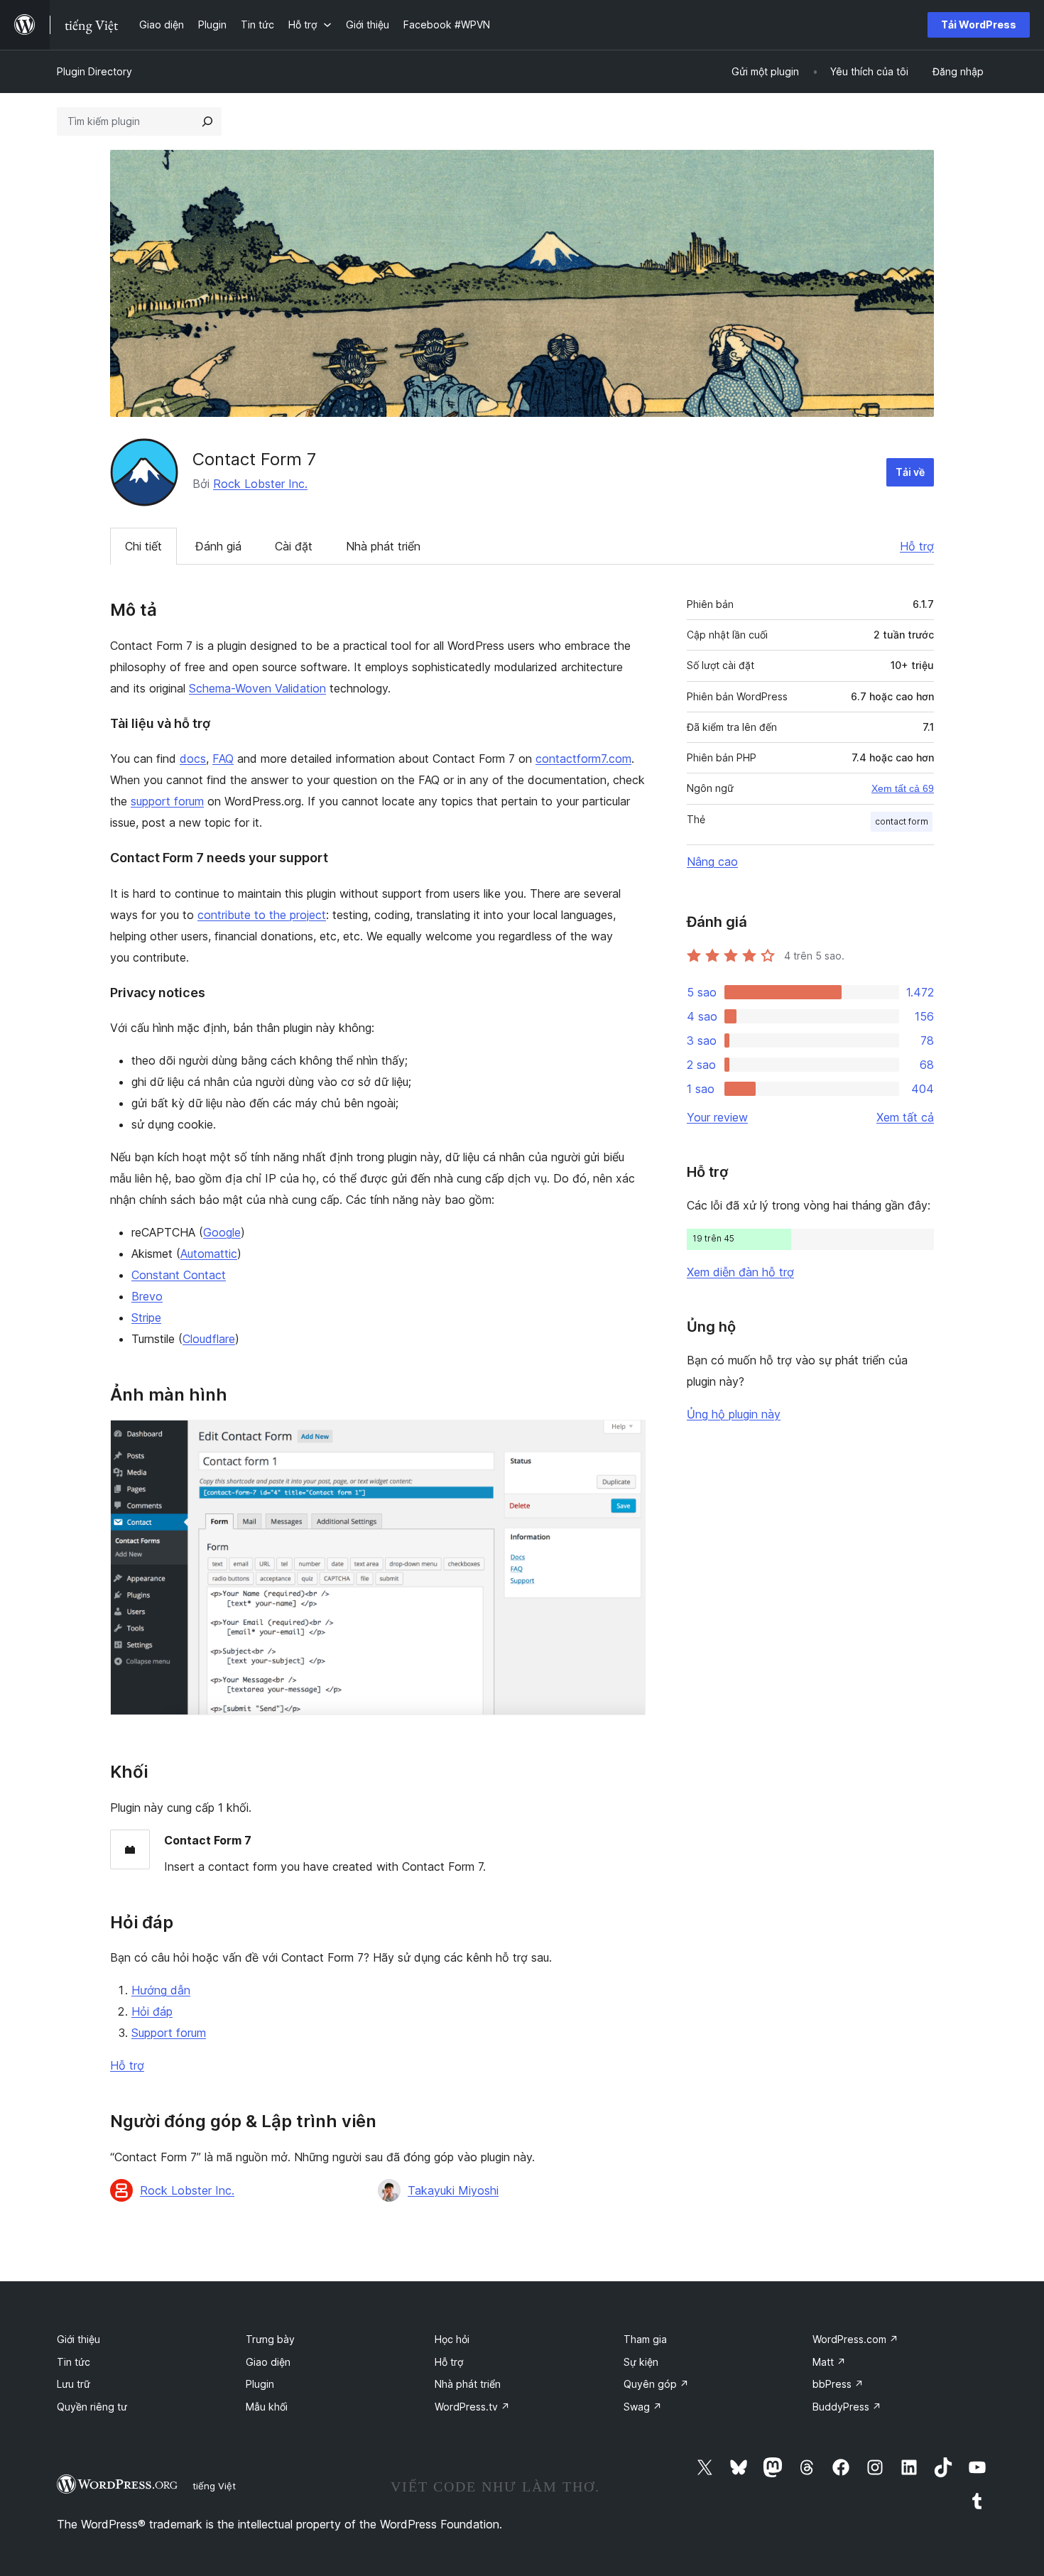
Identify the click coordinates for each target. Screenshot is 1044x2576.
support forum (167, 801)
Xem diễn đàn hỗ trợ (740, 1272)
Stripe (146, 1317)
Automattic (209, 1254)
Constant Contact (179, 1275)
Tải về (910, 472)
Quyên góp (656, 2384)
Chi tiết (143, 546)
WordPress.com (855, 2339)
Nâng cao (712, 862)
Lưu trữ (74, 2384)
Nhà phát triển (383, 546)
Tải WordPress (979, 25)
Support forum (169, 2033)
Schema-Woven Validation (257, 688)
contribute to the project (262, 915)
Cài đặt (294, 546)
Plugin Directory (94, 71)
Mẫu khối (267, 2407)
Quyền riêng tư (92, 2407)
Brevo (147, 1296)
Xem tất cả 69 (903, 788)
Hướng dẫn (161, 1990)
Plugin (260, 2384)
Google (222, 1232)
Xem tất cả (905, 1117)
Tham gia (645, 2339)
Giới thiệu (78, 2339)
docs (193, 759)
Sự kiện (641, 2362)
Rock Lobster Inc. (260, 484)
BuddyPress (847, 2407)
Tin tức (74, 2362)
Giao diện (268, 2362)
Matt (829, 2362)
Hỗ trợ (917, 546)
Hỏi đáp (152, 2011)
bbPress (838, 2384)
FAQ (223, 759)
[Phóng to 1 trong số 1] (626, 1439)
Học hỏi (452, 2339)
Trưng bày (270, 2339)
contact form (902, 821)
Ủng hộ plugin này (734, 1414)
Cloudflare (209, 1339)
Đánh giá (218, 546)
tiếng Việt (214, 2486)
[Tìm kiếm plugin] (207, 121)
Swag (643, 2407)
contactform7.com (583, 759)
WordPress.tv (472, 2407)
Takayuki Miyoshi (453, 2190)
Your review (717, 1117)
